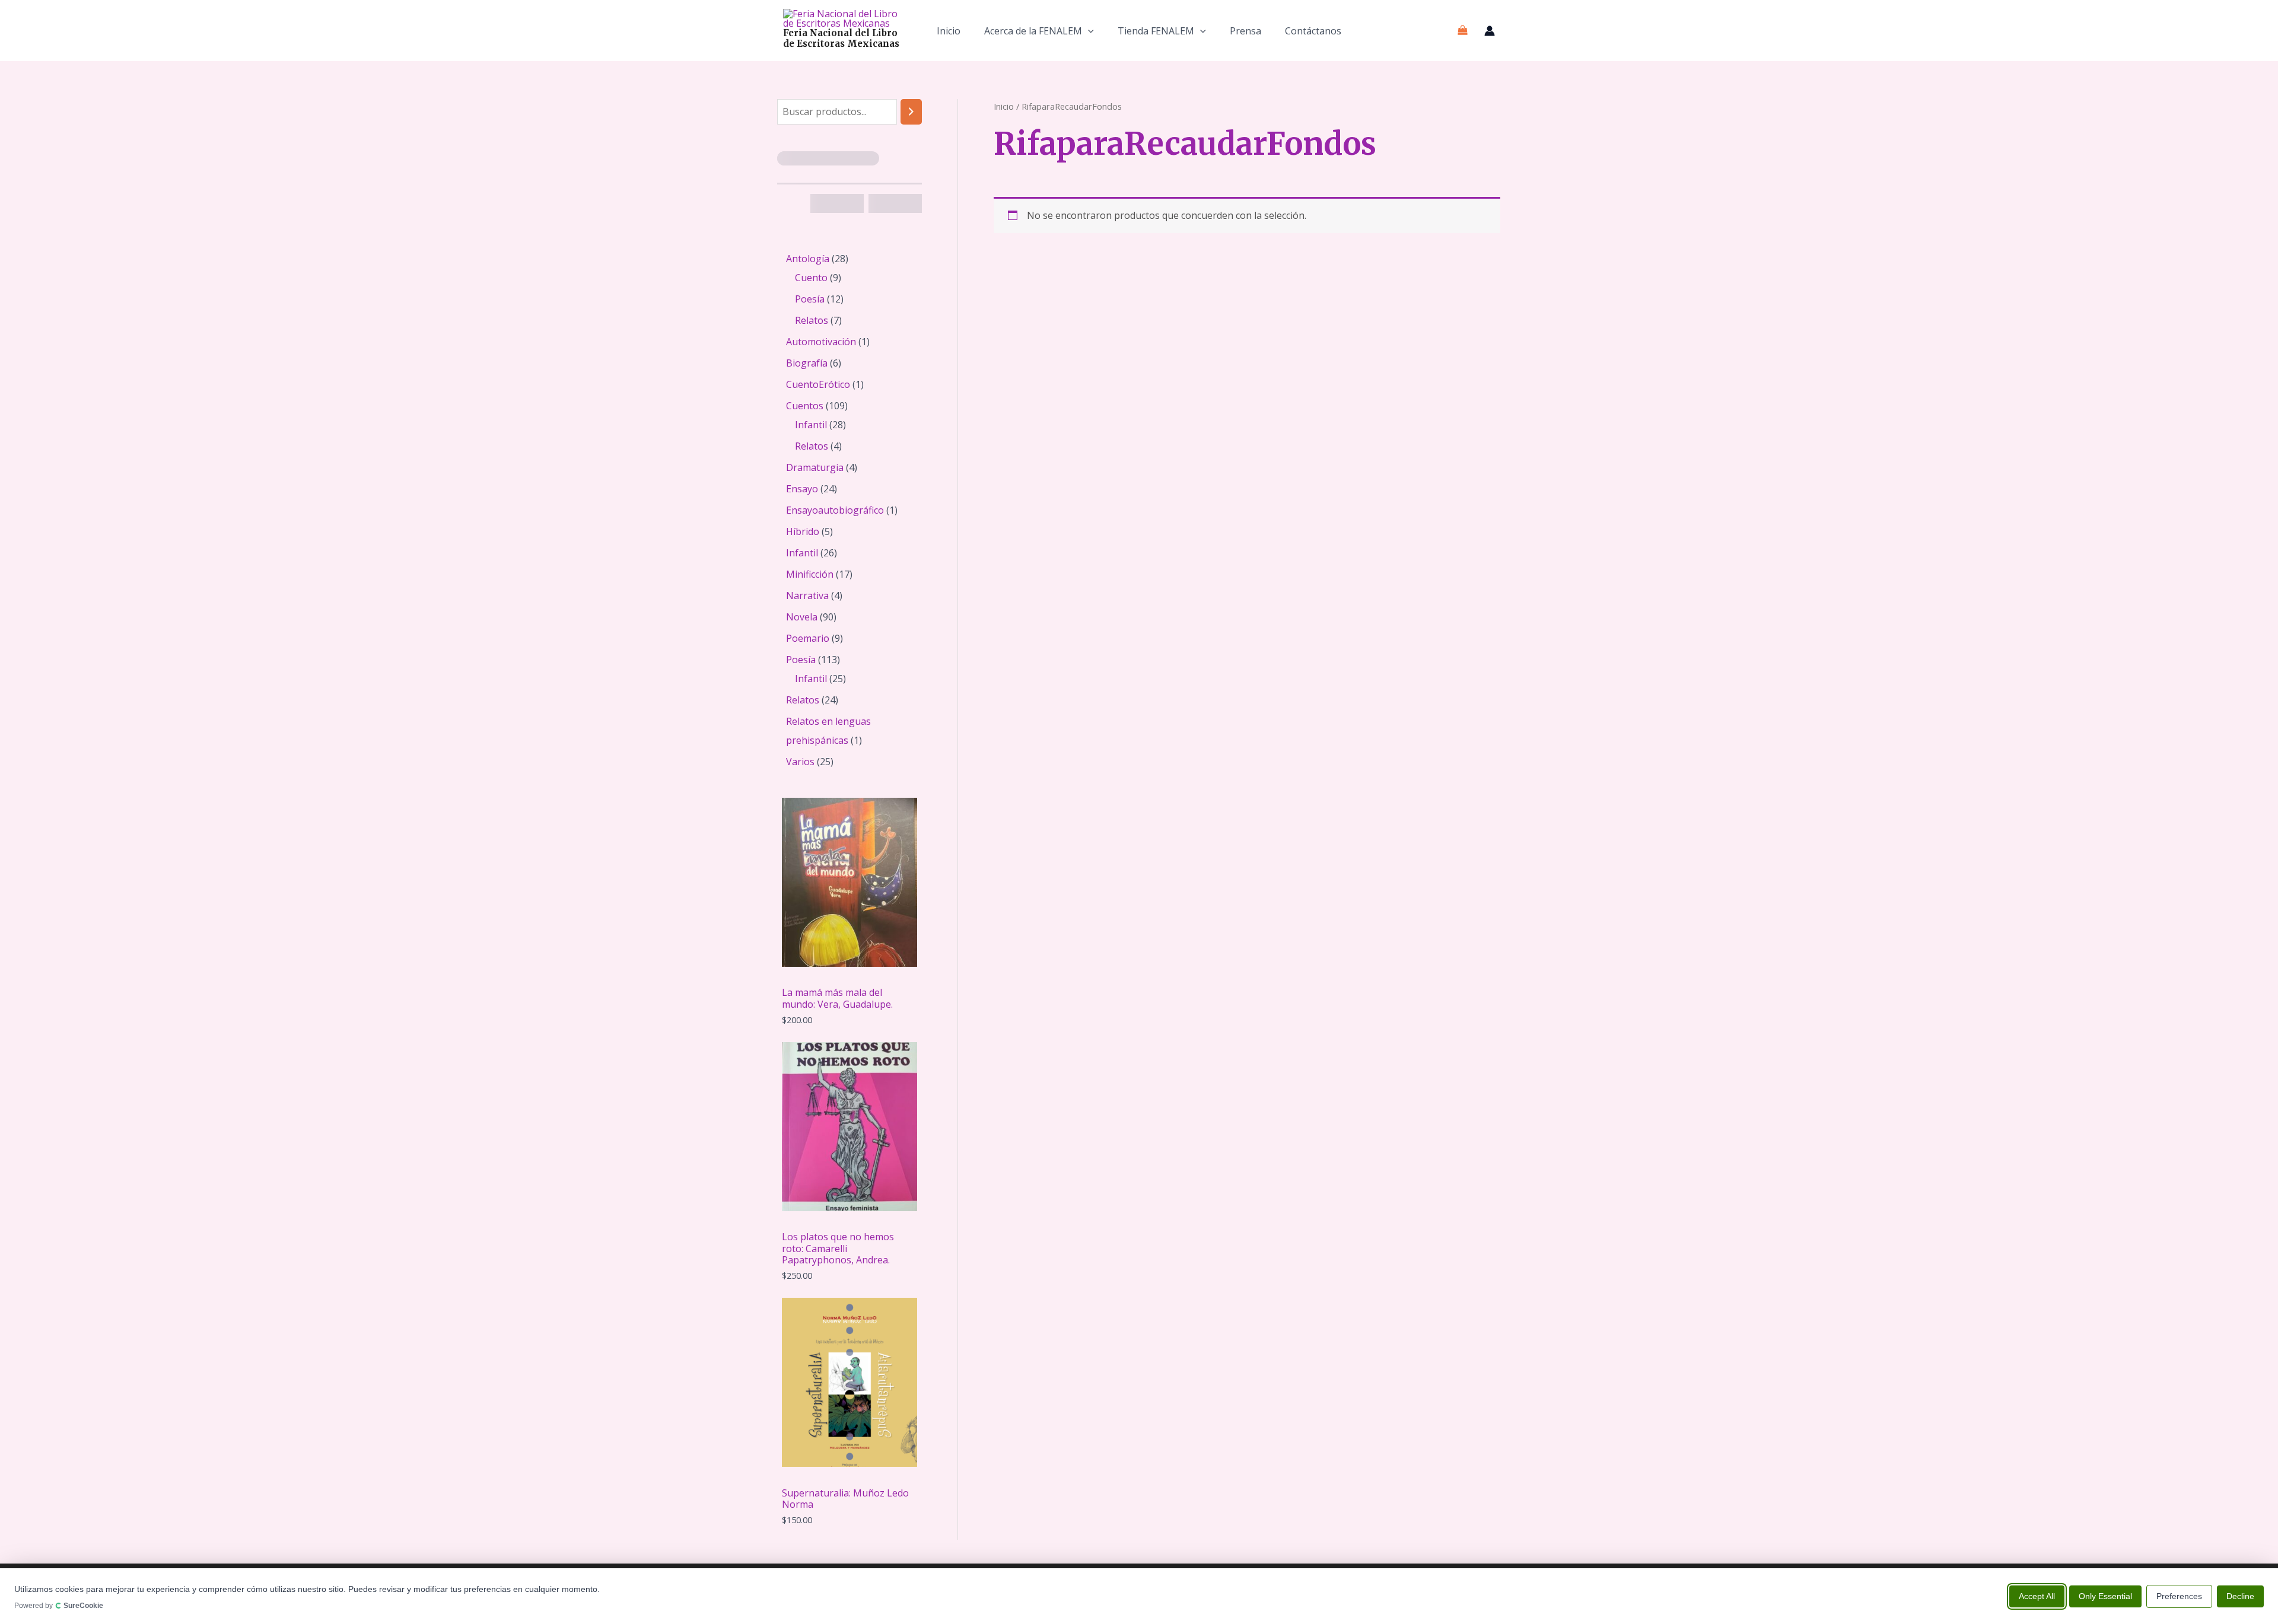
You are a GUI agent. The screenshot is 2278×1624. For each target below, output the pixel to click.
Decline (2240, 1596)
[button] (1088, 31)
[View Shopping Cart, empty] (1462, 31)
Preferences (2179, 1596)
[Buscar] (911, 112)
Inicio (949, 31)
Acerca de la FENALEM (1033, 31)
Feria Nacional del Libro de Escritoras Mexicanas (841, 38)
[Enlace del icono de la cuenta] (1490, 31)
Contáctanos (1313, 31)
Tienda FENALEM (1156, 31)
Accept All (2037, 1596)
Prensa (1245, 31)
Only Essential (2105, 1596)
